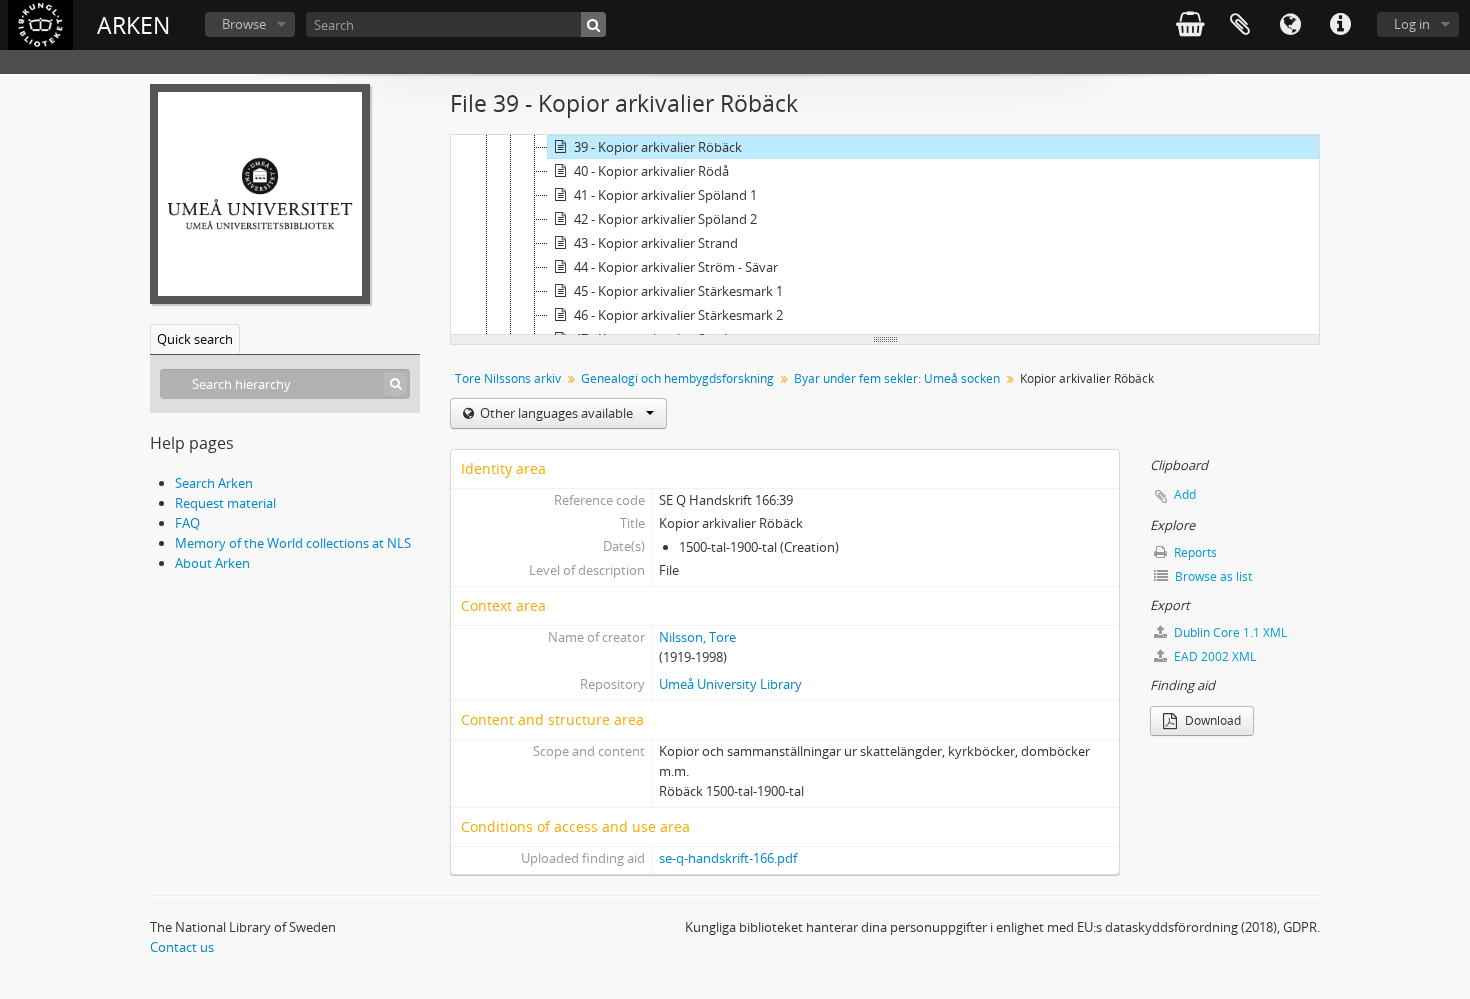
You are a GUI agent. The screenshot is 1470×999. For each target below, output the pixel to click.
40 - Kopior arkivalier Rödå (651, 171)
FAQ (187, 523)
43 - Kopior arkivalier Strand (656, 243)
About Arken (212, 563)
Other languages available (556, 413)
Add (1185, 494)
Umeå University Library (730, 684)
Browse (244, 24)
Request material (225, 503)
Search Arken (214, 483)
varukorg (1190, 25)
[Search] (593, 24)
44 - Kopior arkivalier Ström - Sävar (676, 267)
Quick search (195, 339)
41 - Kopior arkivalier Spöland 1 (665, 195)
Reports (1194, 552)
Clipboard (1240, 25)
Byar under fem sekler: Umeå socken (897, 378)
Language (1290, 25)
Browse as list (1212, 576)
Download (1211, 720)
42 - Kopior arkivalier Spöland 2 (665, 219)
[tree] (885, 235)
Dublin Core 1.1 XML (1229, 632)
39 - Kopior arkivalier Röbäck (658, 147)
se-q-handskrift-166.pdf (728, 858)
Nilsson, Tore (697, 637)
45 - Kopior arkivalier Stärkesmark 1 (678, 291)
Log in (1412, 24)
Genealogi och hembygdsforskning (677, 378)
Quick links (1340, 25)
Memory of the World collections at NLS (293, 543)
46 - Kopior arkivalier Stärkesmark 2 (678, 315)
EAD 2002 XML (1213, 656)
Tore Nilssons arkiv (508, 378)
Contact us (182, 947)
